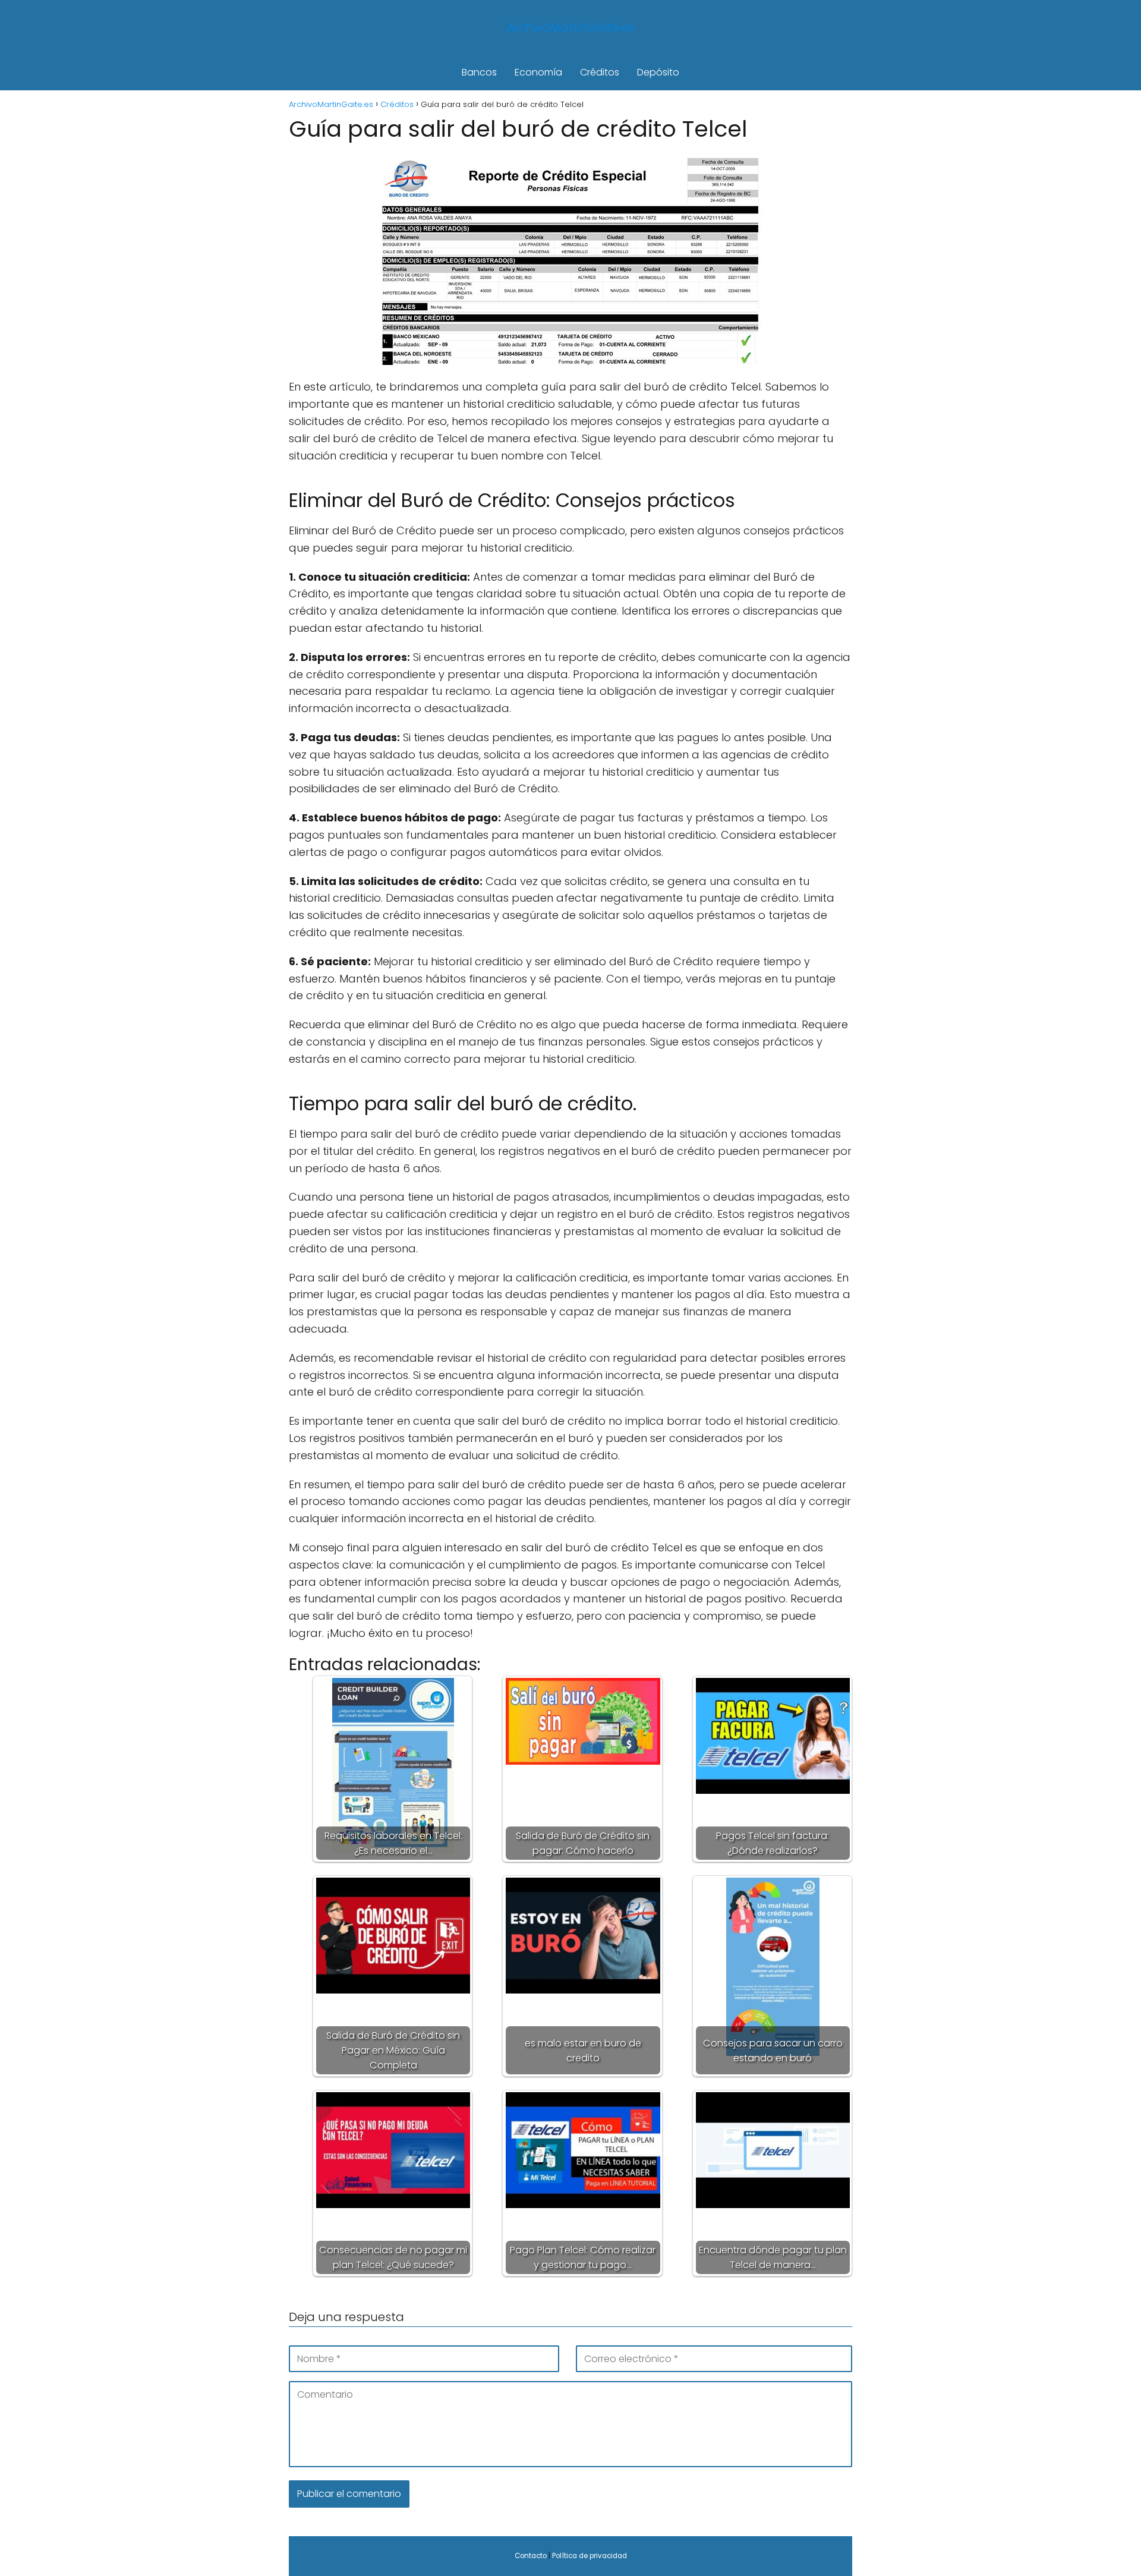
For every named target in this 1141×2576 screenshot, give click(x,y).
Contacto (531, 2556)
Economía (538, 72)
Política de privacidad (590, 2556)
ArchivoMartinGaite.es (570, 27)
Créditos (600, 72)
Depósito (658, 72)
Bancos (479, 72)
